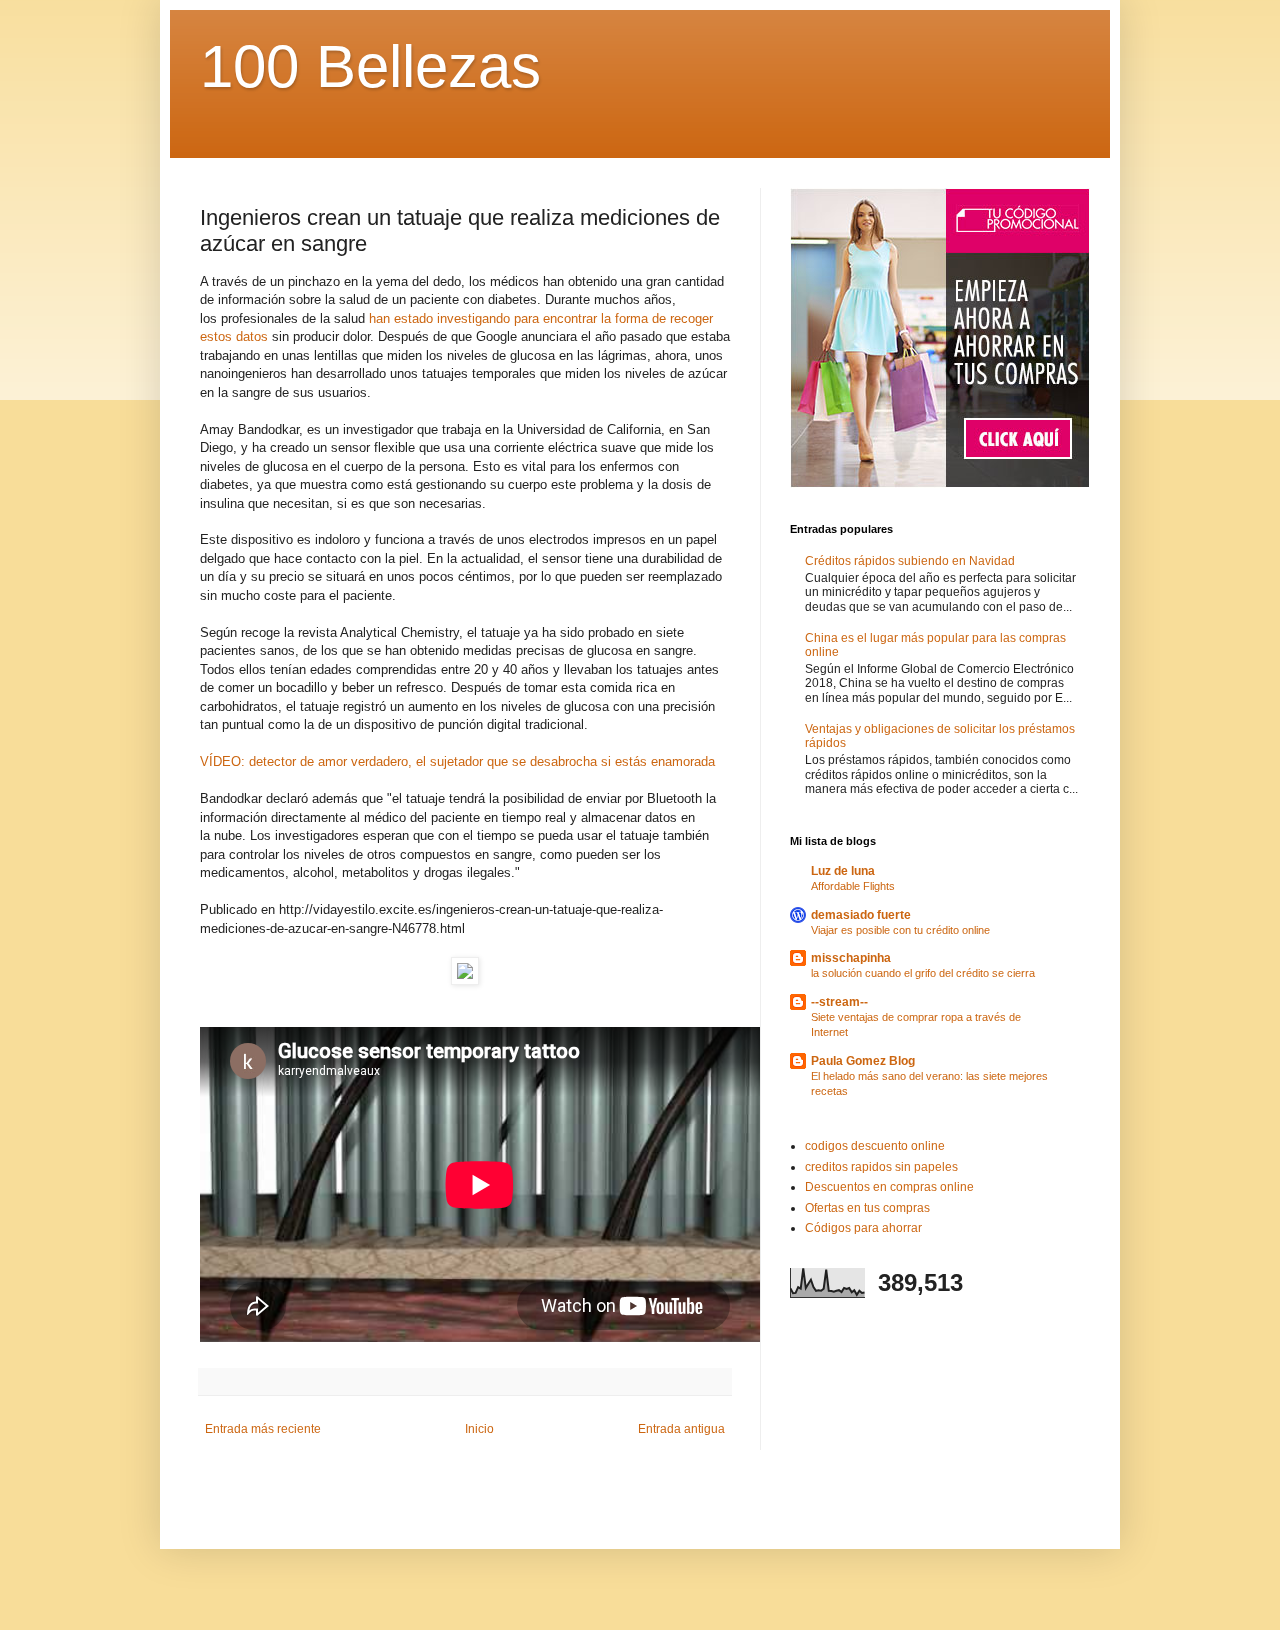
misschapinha (851, 958)
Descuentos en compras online (889, 1187)
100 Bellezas (370, 66)
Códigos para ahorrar (863, 1228)
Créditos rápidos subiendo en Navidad (910, 561)
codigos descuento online (875, 1146)
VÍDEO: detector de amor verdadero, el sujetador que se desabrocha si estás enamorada (457, 761)
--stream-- (839, 1002)
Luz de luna (843, 871)
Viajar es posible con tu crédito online (900, 930)
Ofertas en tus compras (867, 1208)
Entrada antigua (681, 1429)
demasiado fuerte (861, 915)
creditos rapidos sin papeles (881, 1167)
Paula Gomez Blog (863, 1061)
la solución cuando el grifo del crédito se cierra (923, 973)
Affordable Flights (853, 886)
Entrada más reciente (263, 1429)
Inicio (479, 1429)
